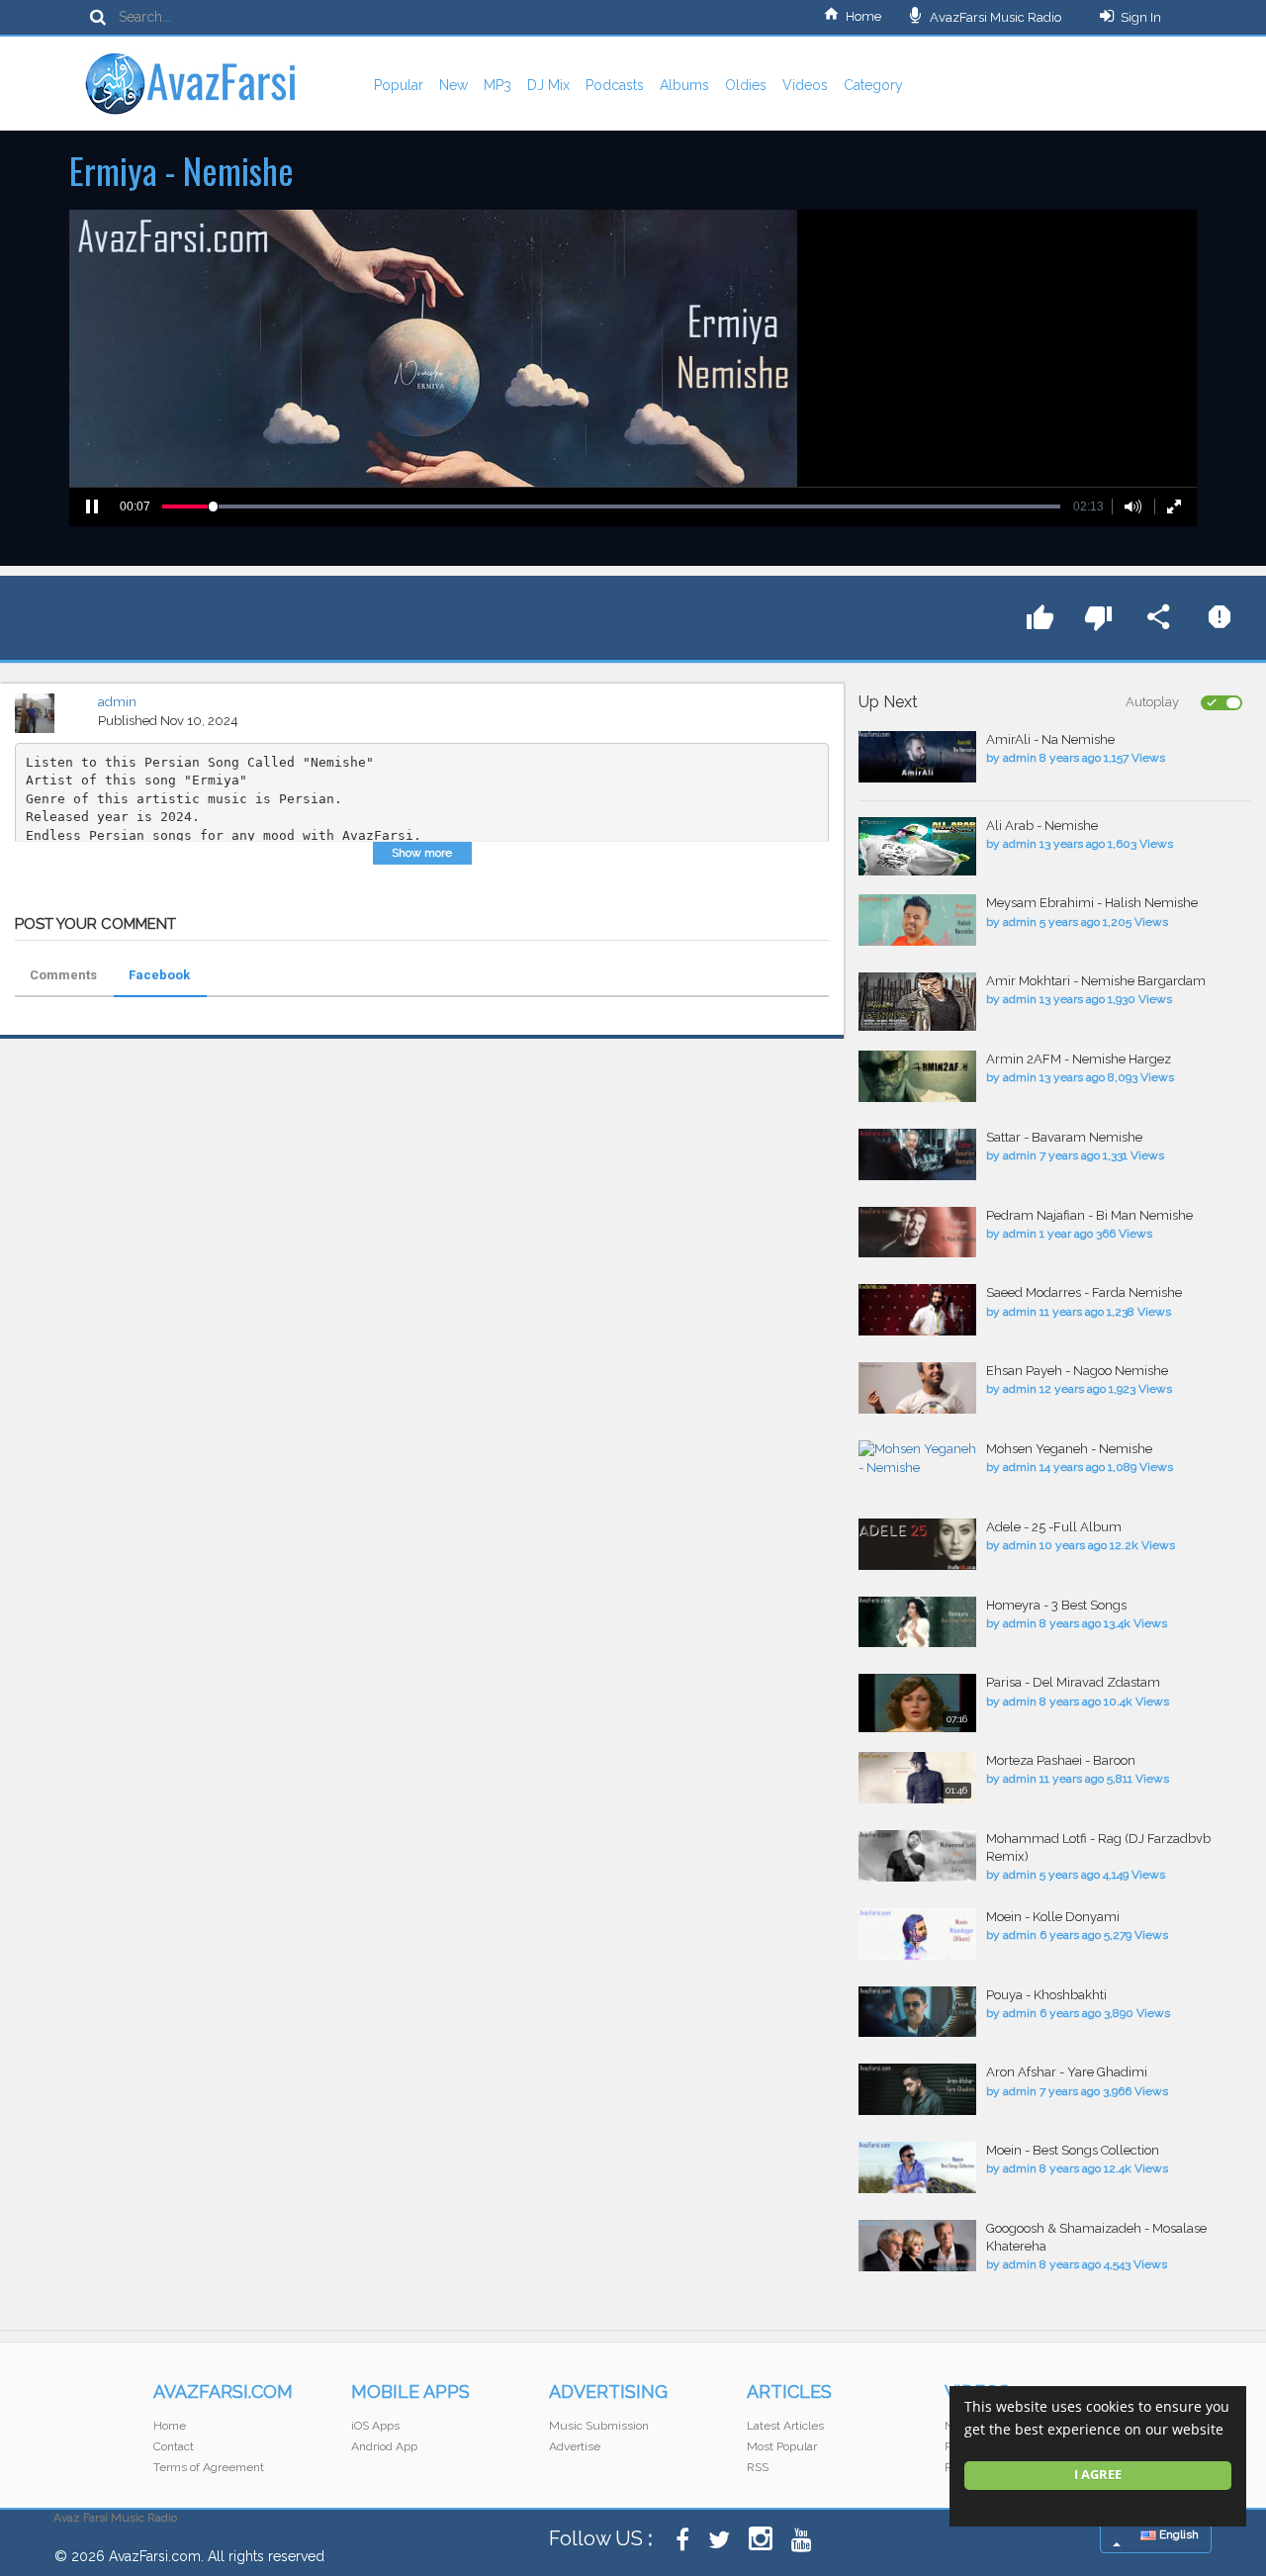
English (1177, 2534)
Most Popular (782, 2446)
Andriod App (384, 2446)
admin (117, 702)
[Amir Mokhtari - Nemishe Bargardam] (917, 1002)
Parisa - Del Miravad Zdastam (1073, 1682)
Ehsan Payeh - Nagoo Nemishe (1077, 1371)
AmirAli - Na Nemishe (1050, 739)
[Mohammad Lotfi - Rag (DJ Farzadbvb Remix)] (917, 1856)
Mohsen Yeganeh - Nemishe (1069, 1449)
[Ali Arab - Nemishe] (917, 846)
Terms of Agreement (209, 2467)
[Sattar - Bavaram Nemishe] (917, 1154)
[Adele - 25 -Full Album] (917, 1544)
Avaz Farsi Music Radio (115, 2518)
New (453, 85)
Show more (422, 853)
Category (873, 85)
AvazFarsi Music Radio (994, 17)
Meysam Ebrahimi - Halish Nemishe (1092, 903)
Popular (399, 85)
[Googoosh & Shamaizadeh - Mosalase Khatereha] (917, 2246)
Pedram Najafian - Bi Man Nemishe (1089, 1215)
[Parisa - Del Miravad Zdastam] (917, 1703)
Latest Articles (785, 2426)
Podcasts (615, 85)
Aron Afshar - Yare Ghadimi (1067, 2072)
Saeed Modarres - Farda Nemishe (1084, 1292)
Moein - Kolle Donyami (1053, 1917)
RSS (758, 2467)
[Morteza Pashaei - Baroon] (917, 1778)
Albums (684, 85)
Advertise (575, 2446)
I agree (1098, 2475)
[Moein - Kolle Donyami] (917, 1934)
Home (863, 16)
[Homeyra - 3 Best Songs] (917, 1622)
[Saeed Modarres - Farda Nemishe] (917, 1310)
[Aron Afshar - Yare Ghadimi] (917, 2089)
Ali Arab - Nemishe (1042, 826)
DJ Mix (548, 85)
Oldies (746, 85)
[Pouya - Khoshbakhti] (917, 2012)
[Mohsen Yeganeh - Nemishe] (917, 1459)
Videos (805, 85)
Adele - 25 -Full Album (1054, 1527)
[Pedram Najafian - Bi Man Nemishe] (917, 1233)
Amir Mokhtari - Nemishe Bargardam (1096, 981)
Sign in (1141, 17)
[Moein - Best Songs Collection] (917, 2167)
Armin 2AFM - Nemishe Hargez (1079, 1059)
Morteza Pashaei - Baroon (1061, 1760)
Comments (63, 975)
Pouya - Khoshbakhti (1046, 1995)
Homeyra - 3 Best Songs (1056, 1605)
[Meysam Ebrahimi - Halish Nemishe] (917, 920)
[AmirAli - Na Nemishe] (917, 757)
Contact (174, 2446)
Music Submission (599, 2426)
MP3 (497, 85)
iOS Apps (375, 2426)
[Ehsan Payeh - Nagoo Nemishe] (917, 1388)
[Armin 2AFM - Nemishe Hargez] (917, 1076)
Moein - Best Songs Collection (1073, 2150)
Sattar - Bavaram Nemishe (1064, 1137)
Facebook (159, 975)
